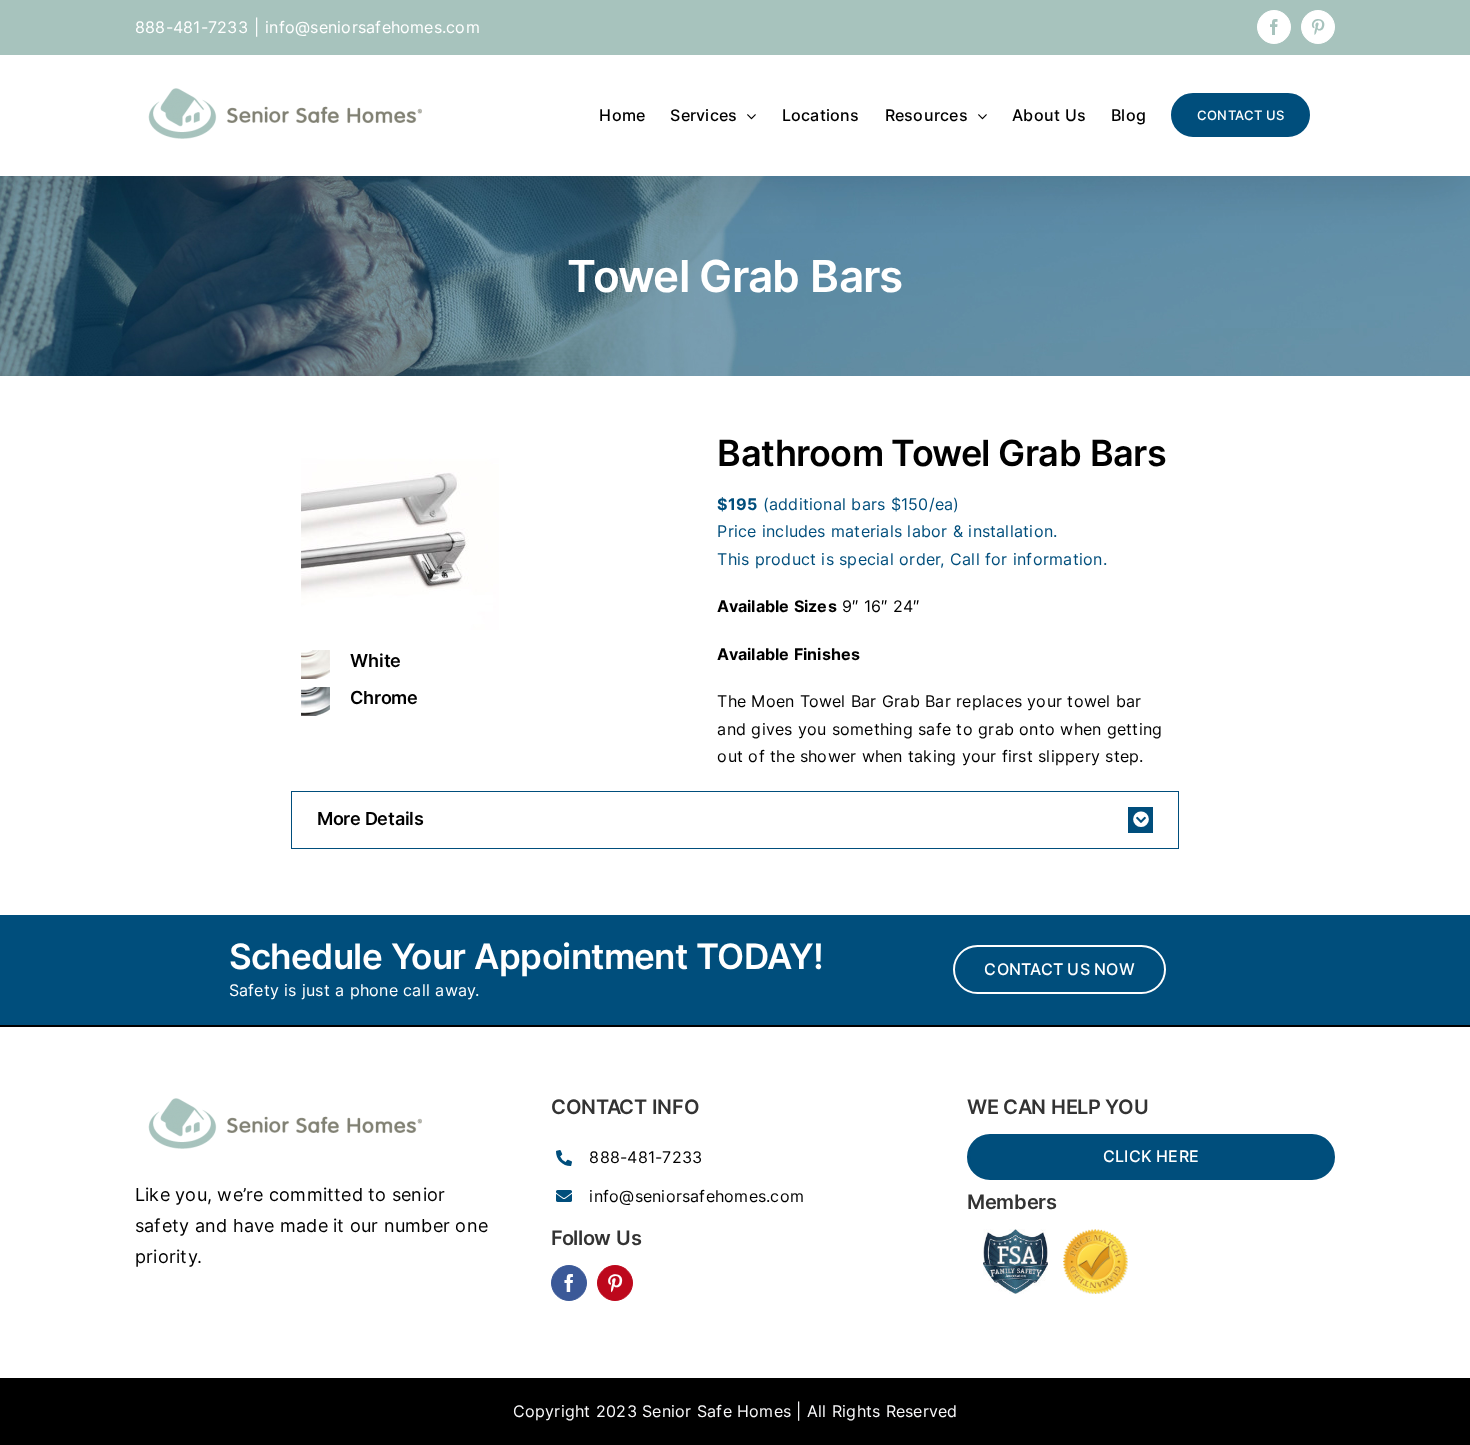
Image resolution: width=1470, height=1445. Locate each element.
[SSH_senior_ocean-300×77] (285, 1093)
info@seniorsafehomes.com (372, 27)
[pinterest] (615, 1283)
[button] (735, 820)
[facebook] (569, 1283)
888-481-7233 (645, 1157)
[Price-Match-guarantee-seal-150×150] (1095, 1237)
